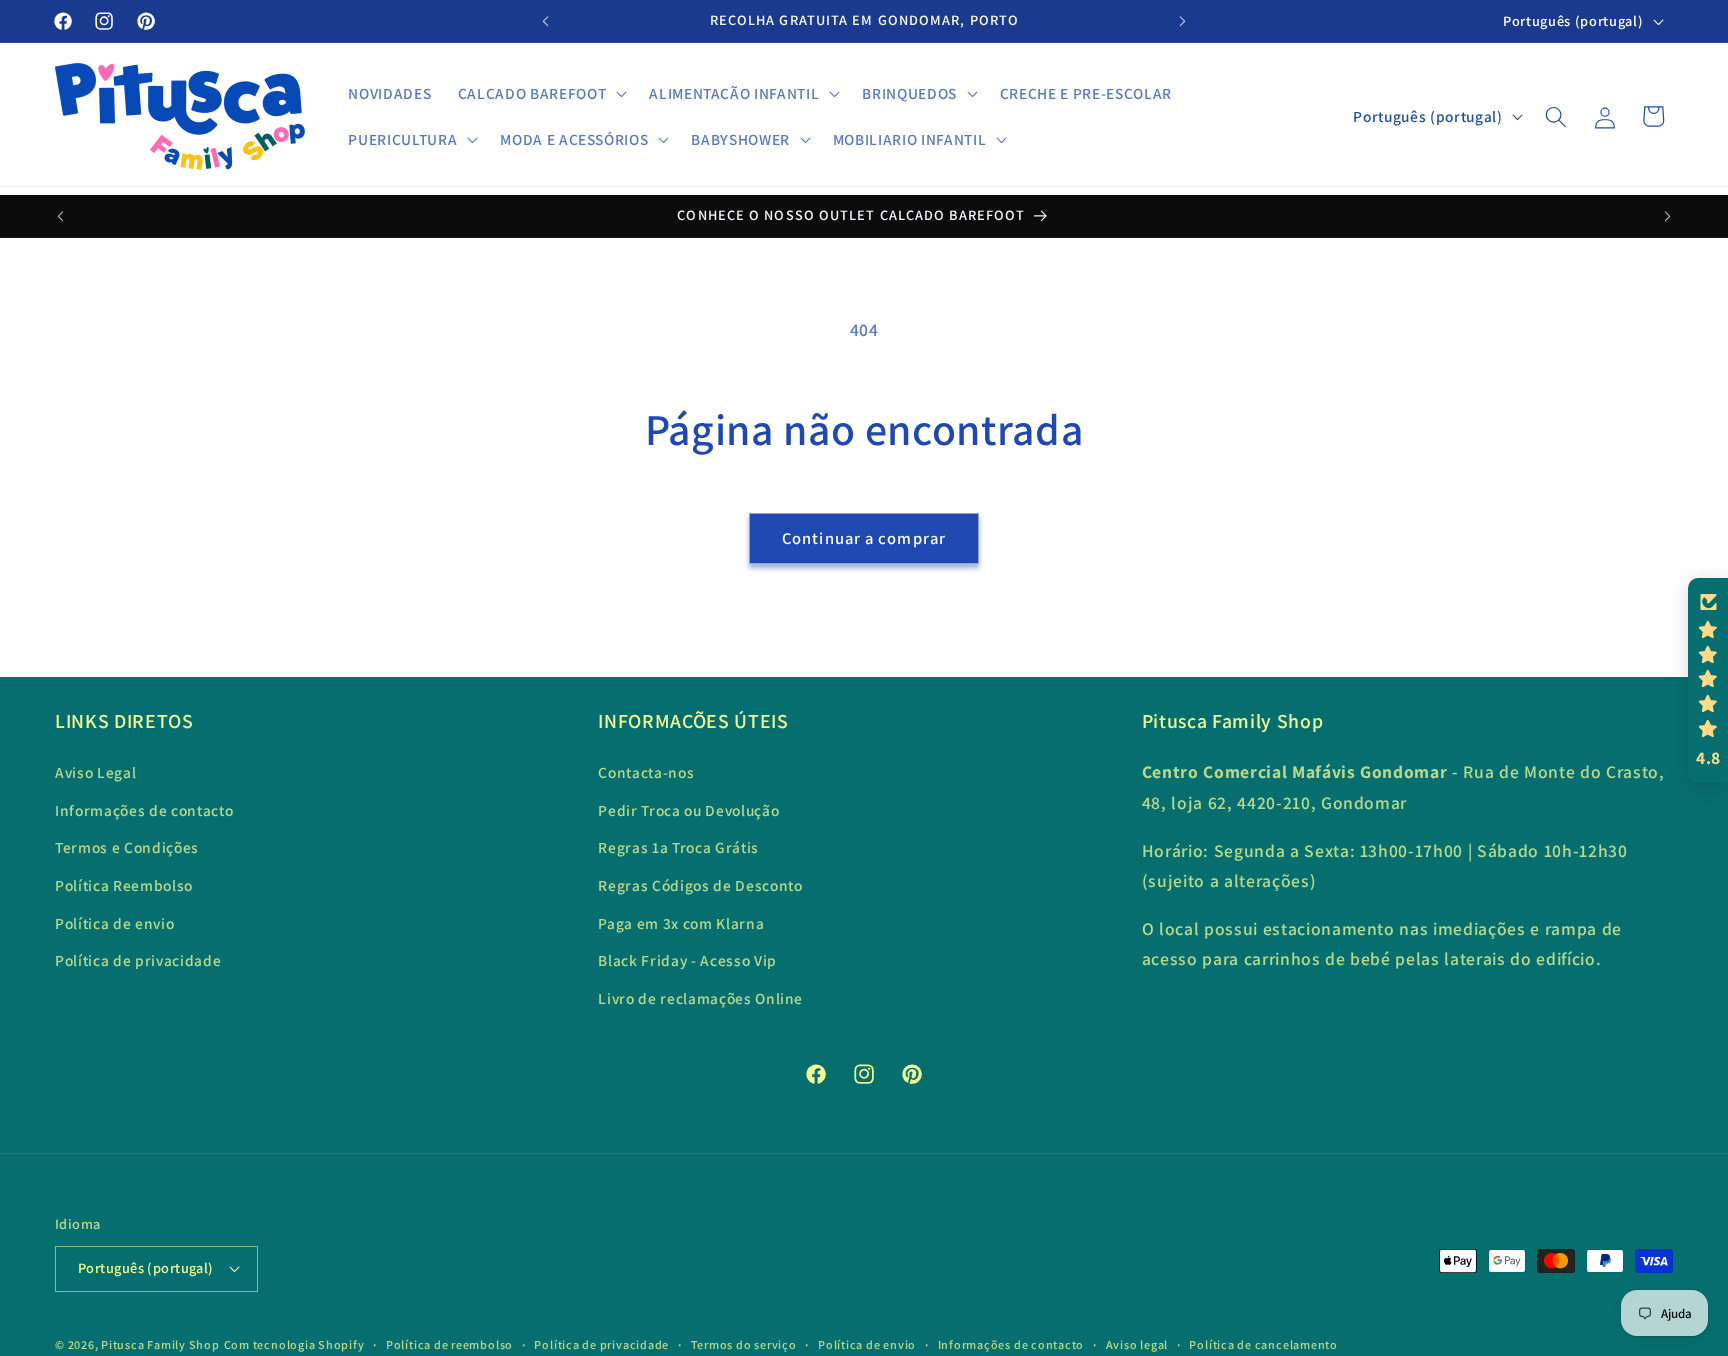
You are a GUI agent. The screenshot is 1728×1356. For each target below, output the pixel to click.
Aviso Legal (95, 772)
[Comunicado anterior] (546, 21)
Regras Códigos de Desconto (700, 885)
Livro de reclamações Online (700, 998)
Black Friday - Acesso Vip (687, 960)
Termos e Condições (127, 847)
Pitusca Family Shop (160, 1344)
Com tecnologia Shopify (294, 1344)
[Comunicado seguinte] (1182, 21)
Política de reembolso (449, 1344)
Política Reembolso (124, 885)
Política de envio (114, 923)
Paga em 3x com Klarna (681, 923)
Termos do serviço (744, 1344)
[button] (540, 94)
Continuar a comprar (864, 538)
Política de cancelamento (1263, 1344)
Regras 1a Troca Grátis (678, 847)
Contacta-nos (646, 772)
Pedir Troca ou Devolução (688, 810)
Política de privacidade (138, 960)
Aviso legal (1137, 1344)
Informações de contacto (144, 810)
